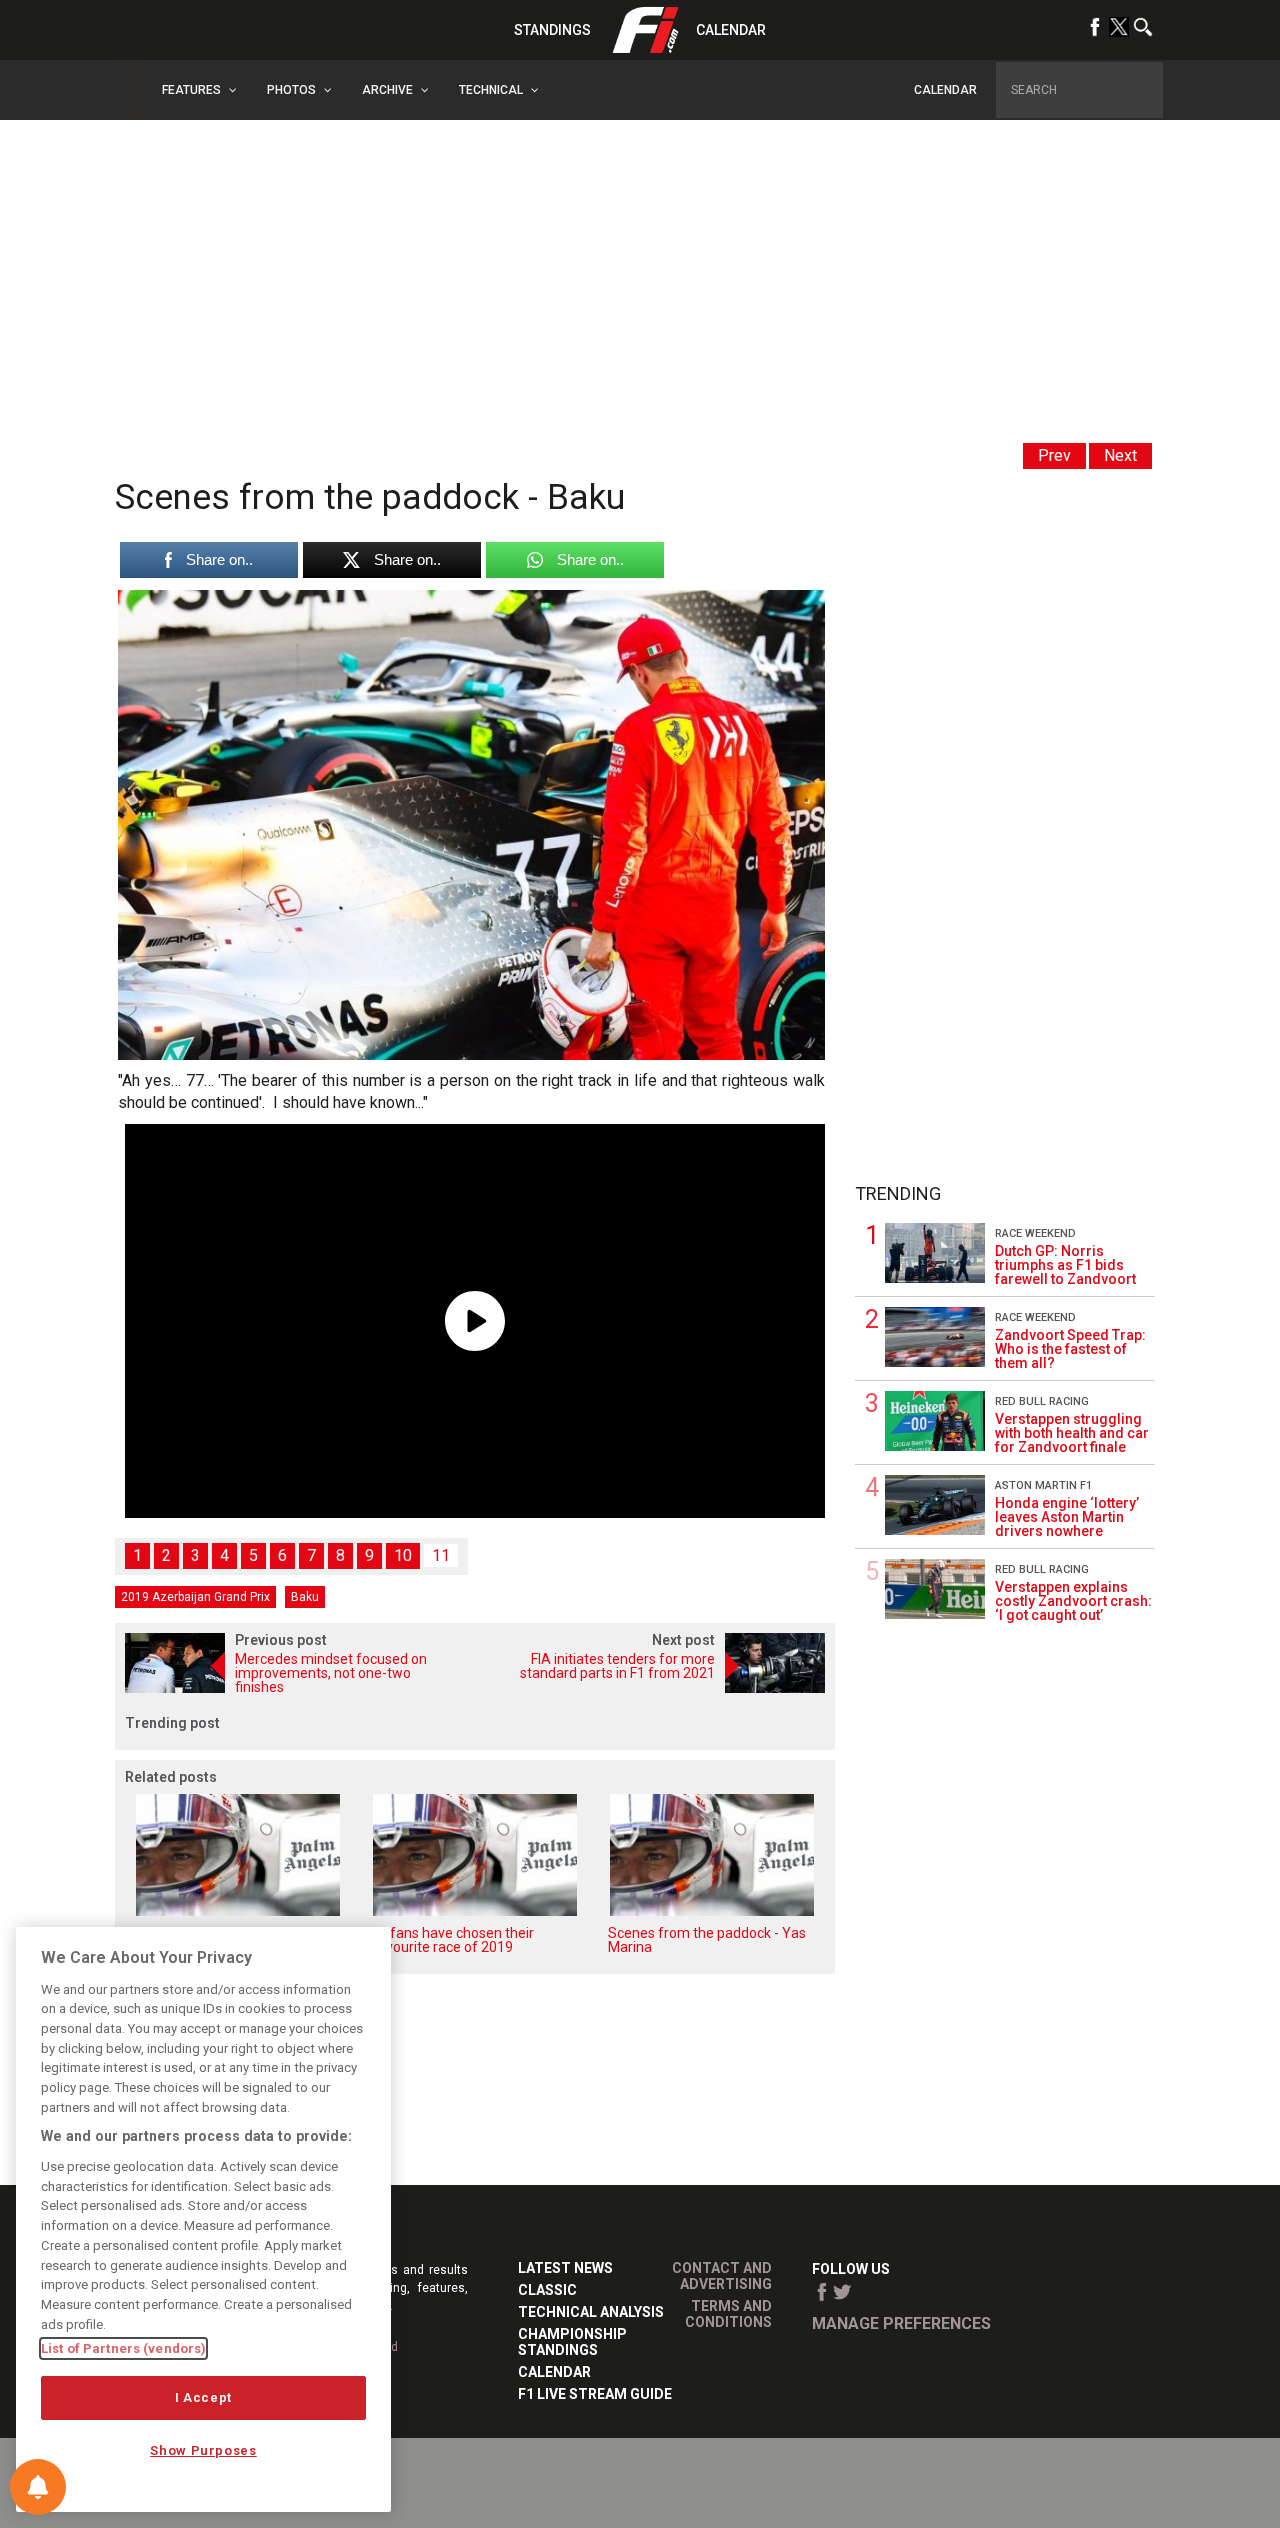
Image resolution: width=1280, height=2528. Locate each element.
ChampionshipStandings (572, 2342)
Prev (1054, 455)
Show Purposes (203, 2450)
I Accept (203, 2397)
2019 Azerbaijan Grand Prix (195, 1597)
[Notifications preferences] (38, 2487)
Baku (305, 1597)
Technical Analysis (591, 2312)
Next (1120, 455)
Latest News (565, 2268)
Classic (547, 2290)
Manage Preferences (901, 2323)
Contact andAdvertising (722, 2276)
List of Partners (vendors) (123, 2348)
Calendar (731, 30)
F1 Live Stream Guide (595, 2394)
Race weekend (1035, 1233)
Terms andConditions (728, 2314)
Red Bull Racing (1042, 1401)
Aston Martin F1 (1043, 1485)
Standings (552, 30)
